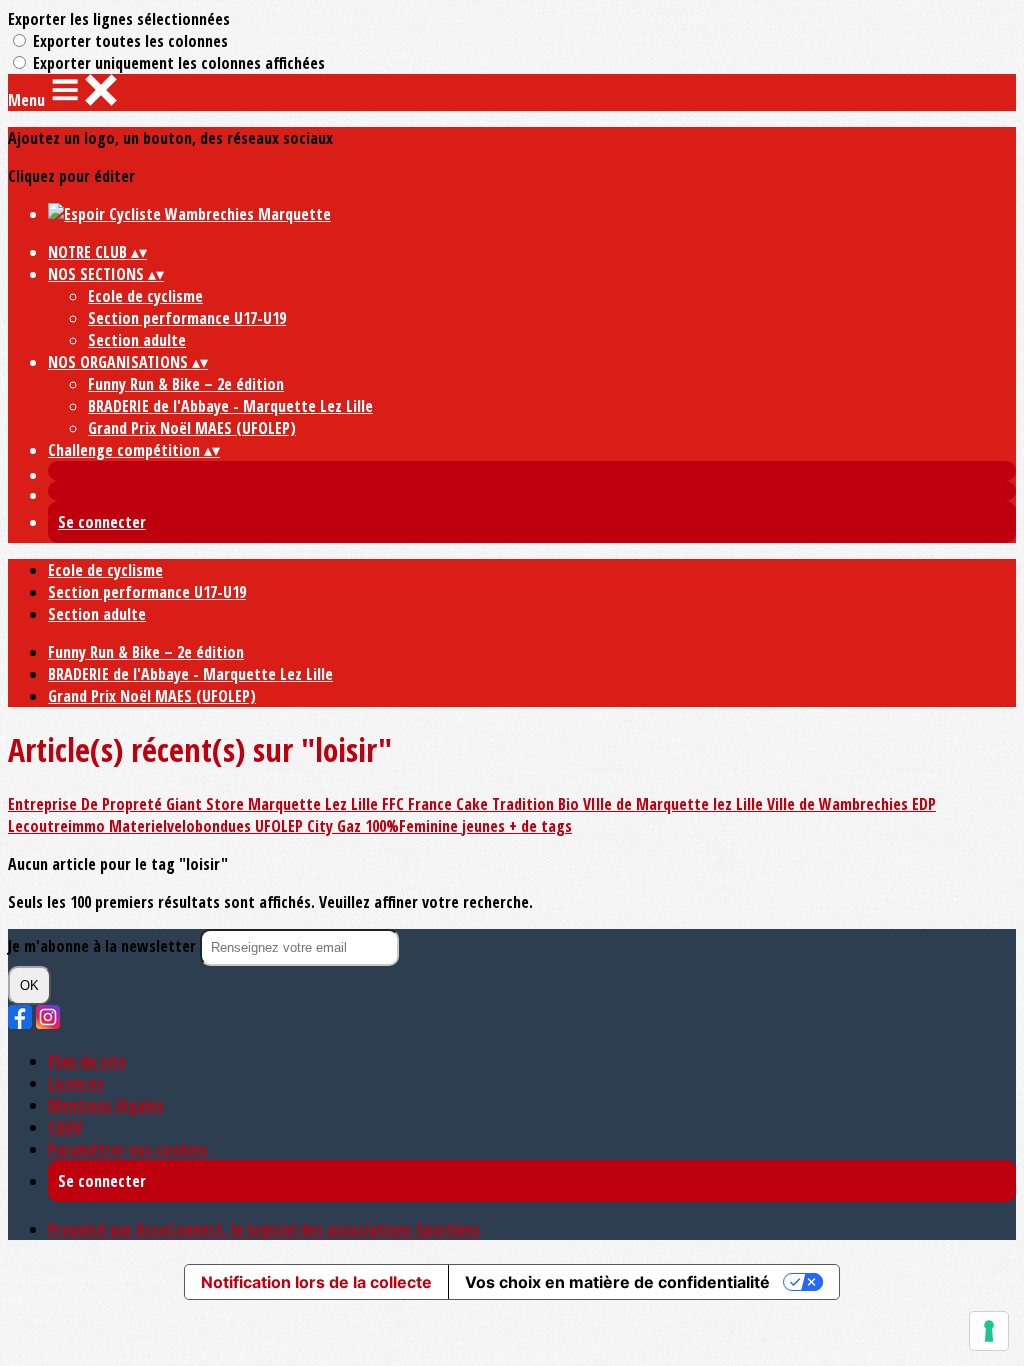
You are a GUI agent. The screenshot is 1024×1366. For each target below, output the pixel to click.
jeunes (485, 826)
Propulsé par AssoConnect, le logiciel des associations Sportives (264, 1229)
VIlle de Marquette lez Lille (675, 804)
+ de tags (540, 826)
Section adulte (137, 340)
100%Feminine (413, 826)
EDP (924, 804)
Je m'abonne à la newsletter (104, 946)
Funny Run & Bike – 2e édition (186, 384)
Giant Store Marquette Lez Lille (274, 804)
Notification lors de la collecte (316, 1282)
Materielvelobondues (182, 826)
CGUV (65, 1127)
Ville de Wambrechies (839, 804)
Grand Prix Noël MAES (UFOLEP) (192, 428)
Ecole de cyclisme (145, 296)
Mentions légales (106, 1105)
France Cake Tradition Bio (495, 804)
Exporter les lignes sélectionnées (119, 19)
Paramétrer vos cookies (128, 1149)
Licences (76, 1083)
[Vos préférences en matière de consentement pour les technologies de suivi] (989, 1331)
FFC (395, 804)
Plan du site (87, 1061)
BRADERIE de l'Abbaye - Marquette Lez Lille (230, 406)
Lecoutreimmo (58, 826)
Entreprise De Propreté (87, 804)
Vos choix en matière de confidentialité (617, 1282)
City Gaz (336, 826)
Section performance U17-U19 (187, 318)
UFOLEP (281, 826)
